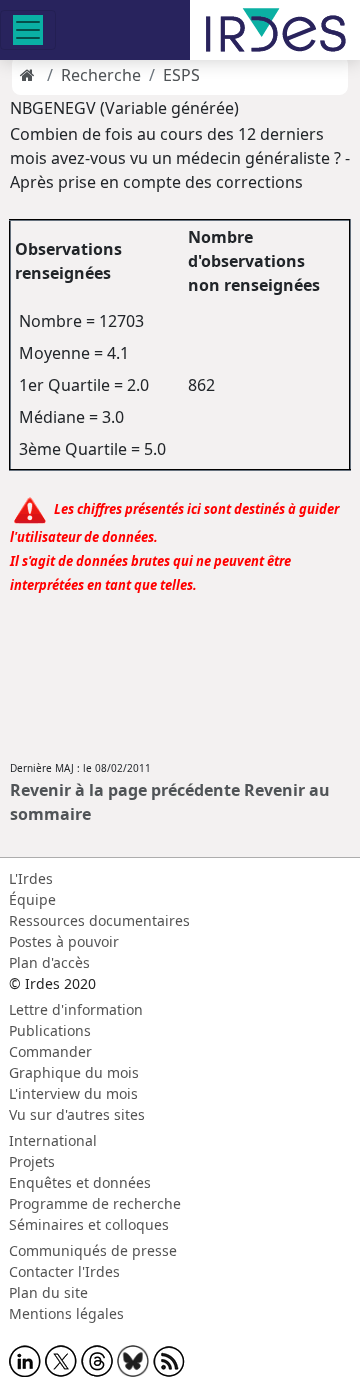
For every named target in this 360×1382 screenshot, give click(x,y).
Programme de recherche (95, 1203)
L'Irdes (31, 878)
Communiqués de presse (93, 1250)
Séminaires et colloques (89, 1224)
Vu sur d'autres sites (77, 1114)
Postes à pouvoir (64, 941)
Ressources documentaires (99, 920)
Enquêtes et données (80, 1182)
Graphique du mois (74, 1072)
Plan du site (48, 1292)
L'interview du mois (73, 1093)
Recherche (101, 75)
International (53, 1140)
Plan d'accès (49, 962)
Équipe (32, 899)
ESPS (181, 75)
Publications (50, 1030)
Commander (50, 1051)
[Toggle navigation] (28, 30)
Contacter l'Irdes (64, 1271)
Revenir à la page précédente (125, 790)
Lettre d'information (76, 1009)
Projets (32, 1161)
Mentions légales (66, 1313)
